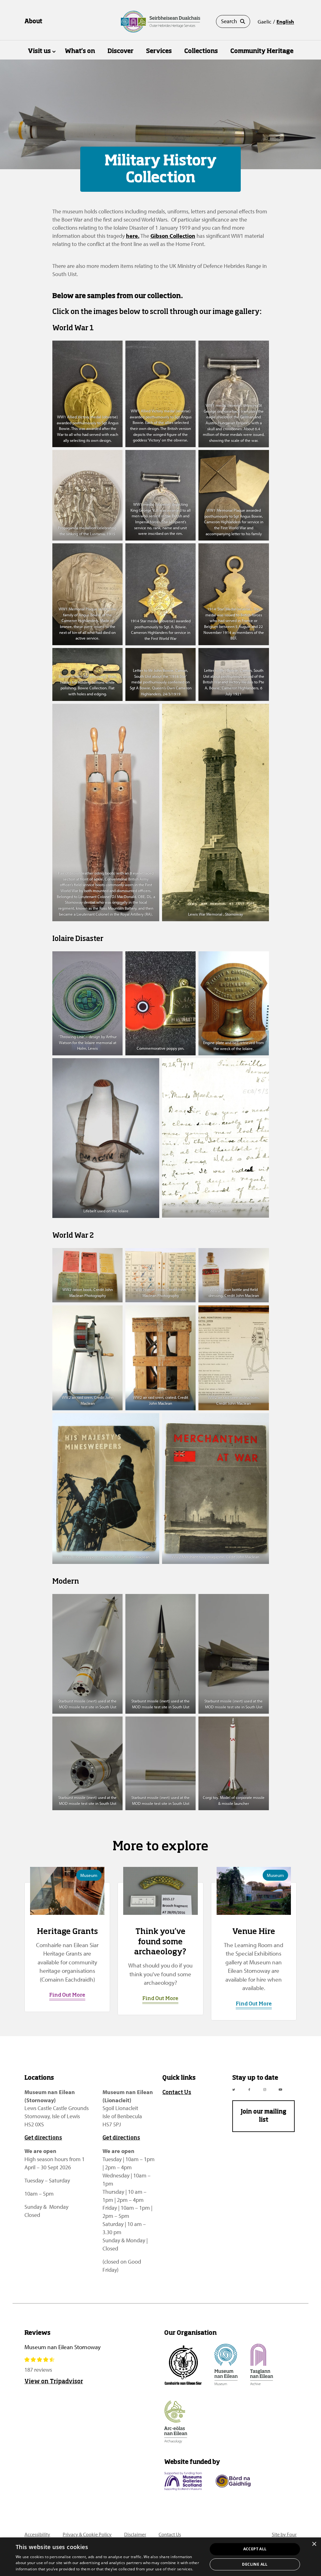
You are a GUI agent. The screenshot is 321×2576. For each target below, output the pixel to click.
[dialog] (160, 2557)
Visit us (39, 51)
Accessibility (37, 2534)
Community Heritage (262, 51)
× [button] (314, 2544)
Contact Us (177, 2093)
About (33, 22)
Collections (201, 51)
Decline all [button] (255, 2564)
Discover (121, 51)
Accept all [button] (255, 2549)
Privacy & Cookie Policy (87, 2534)
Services (159, 51)
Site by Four (284, 2534)
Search (229, 21)
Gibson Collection (173, 236)
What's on (80, 51)
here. (133, 236)
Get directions (43, 2138)
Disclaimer (135, 2534)
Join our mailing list (263, 2116)
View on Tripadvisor (54, 2382)
